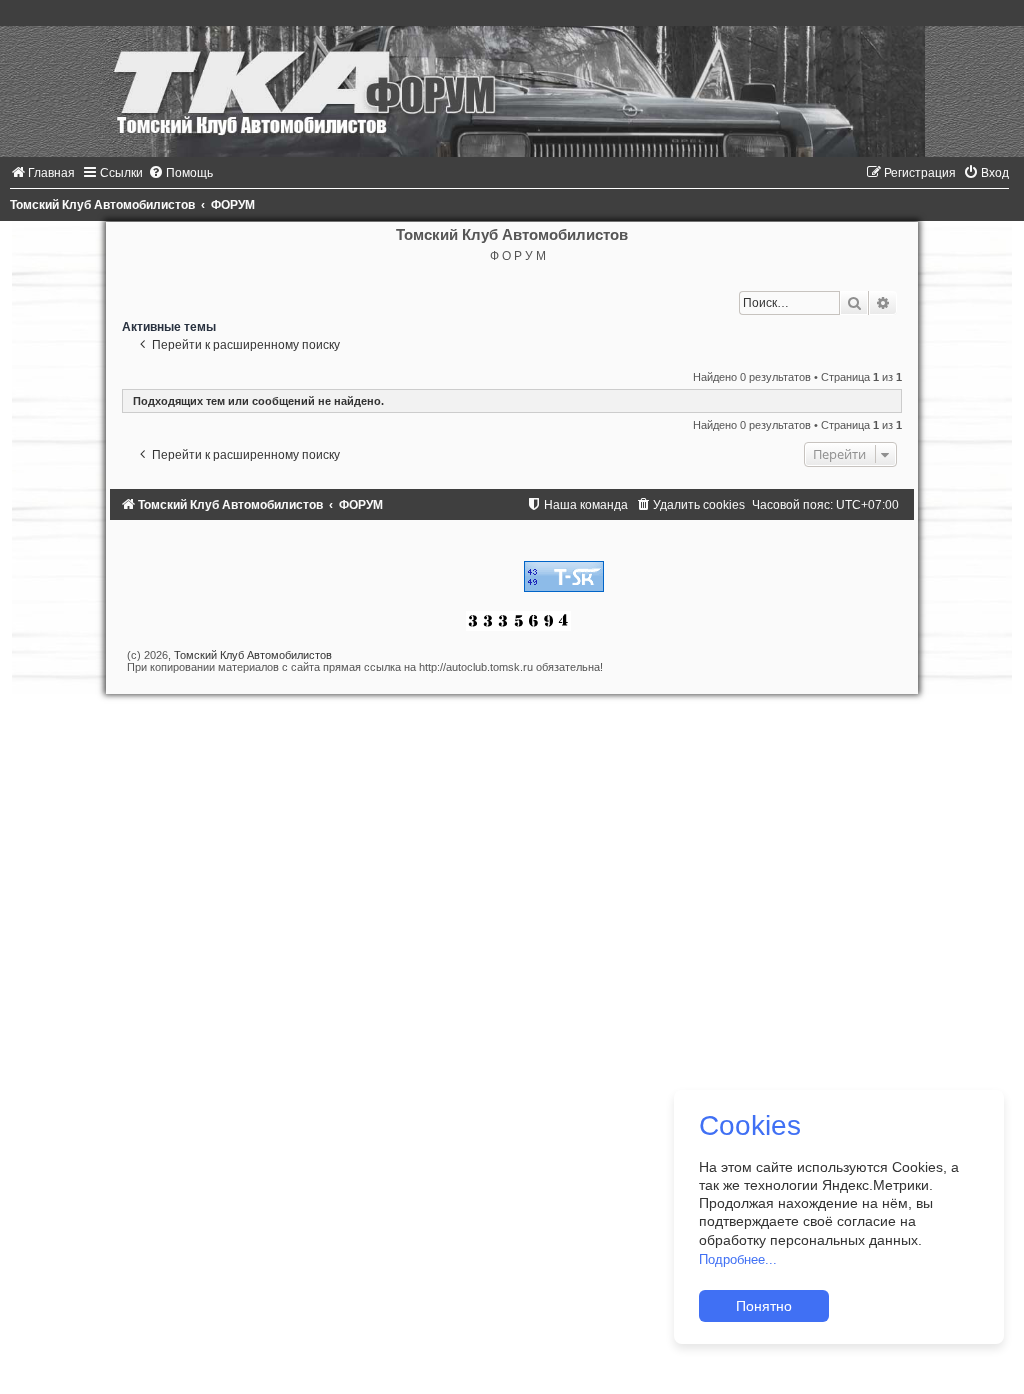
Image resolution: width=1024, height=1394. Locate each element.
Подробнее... (738, 1259)
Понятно (764, 1306)
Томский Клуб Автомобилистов (253, 655)
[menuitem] (42, 173)
